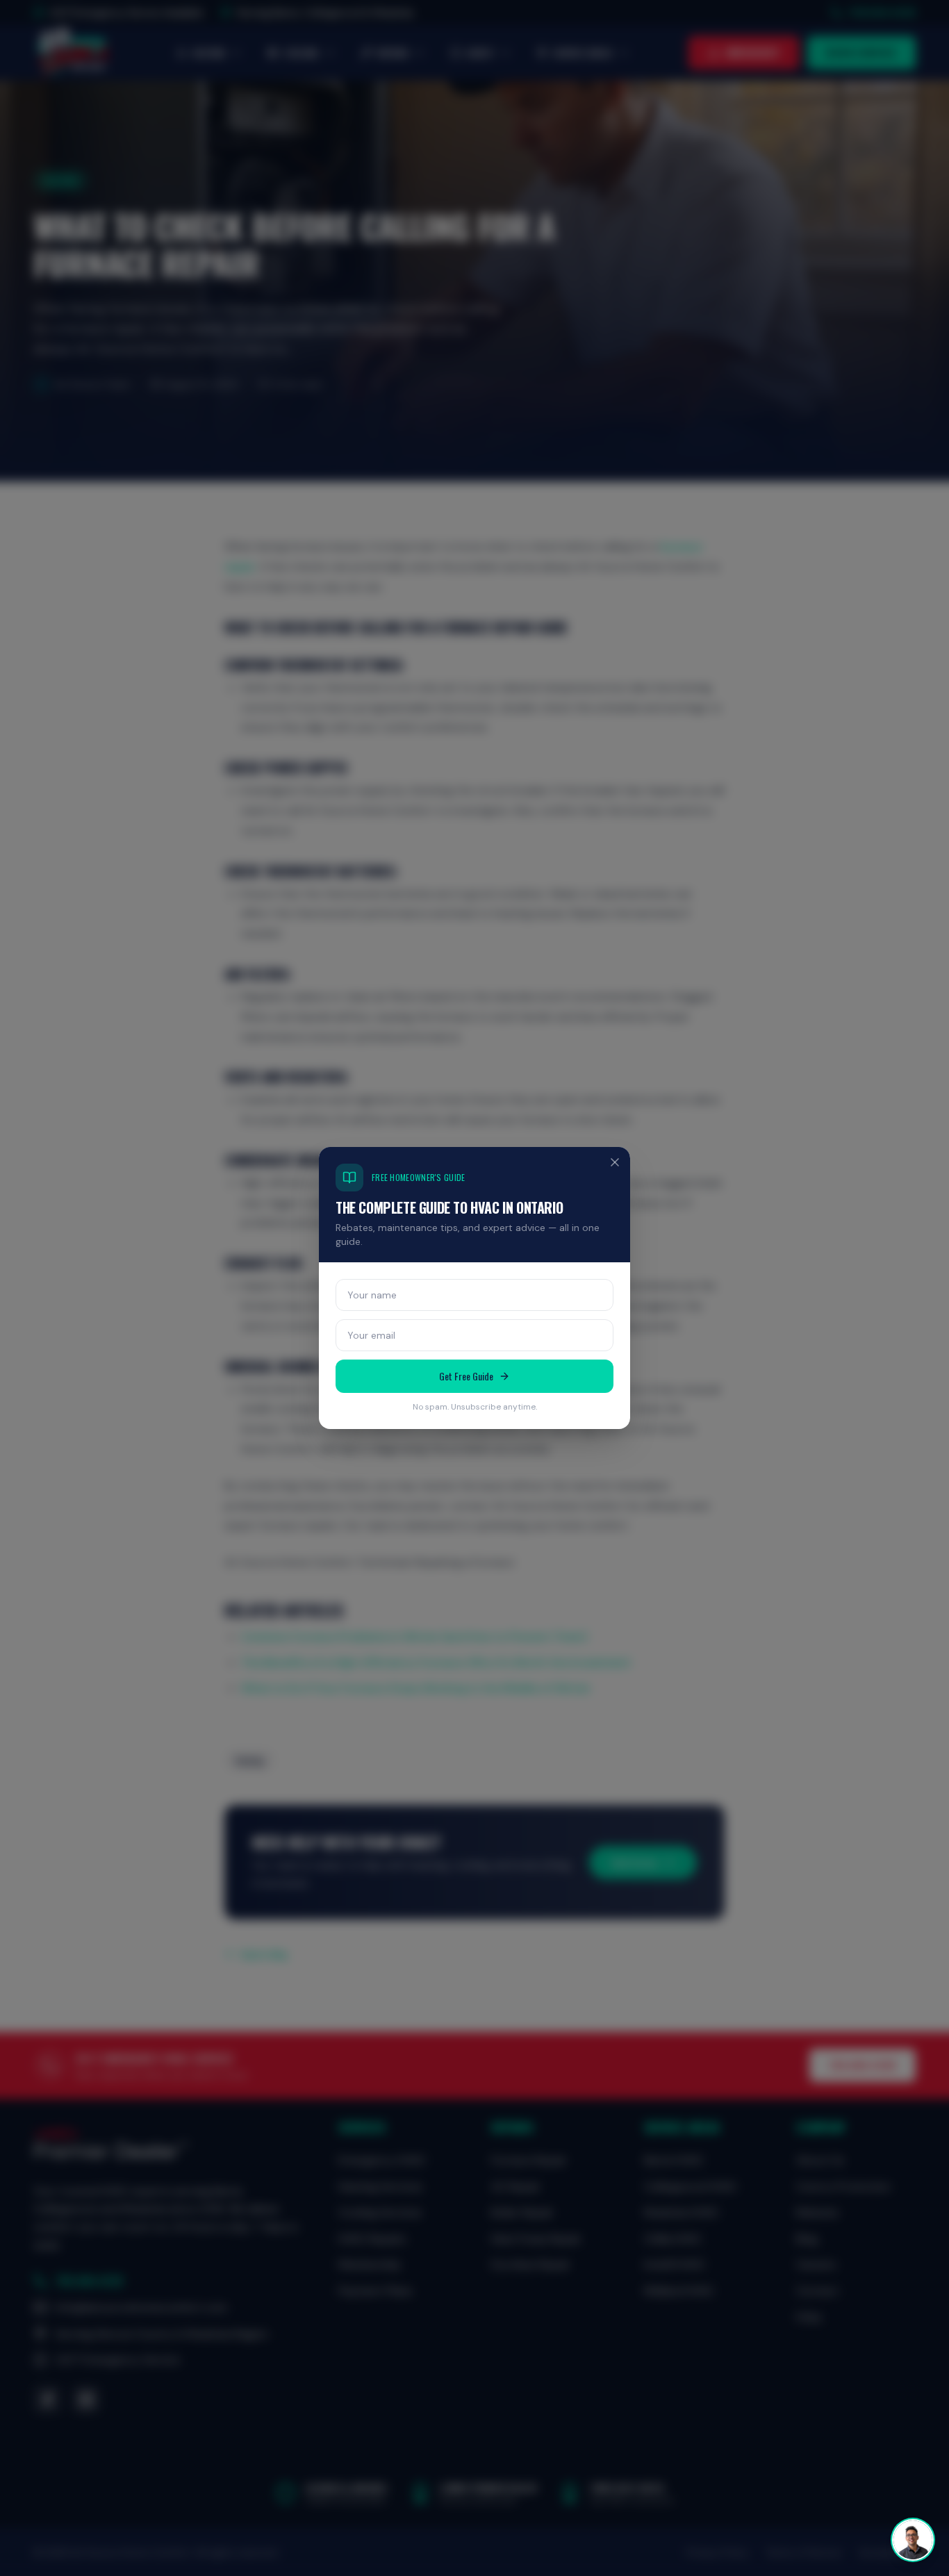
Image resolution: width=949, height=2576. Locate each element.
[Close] (615, 1162)
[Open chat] (913, 2540)
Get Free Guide (466, 1376)
